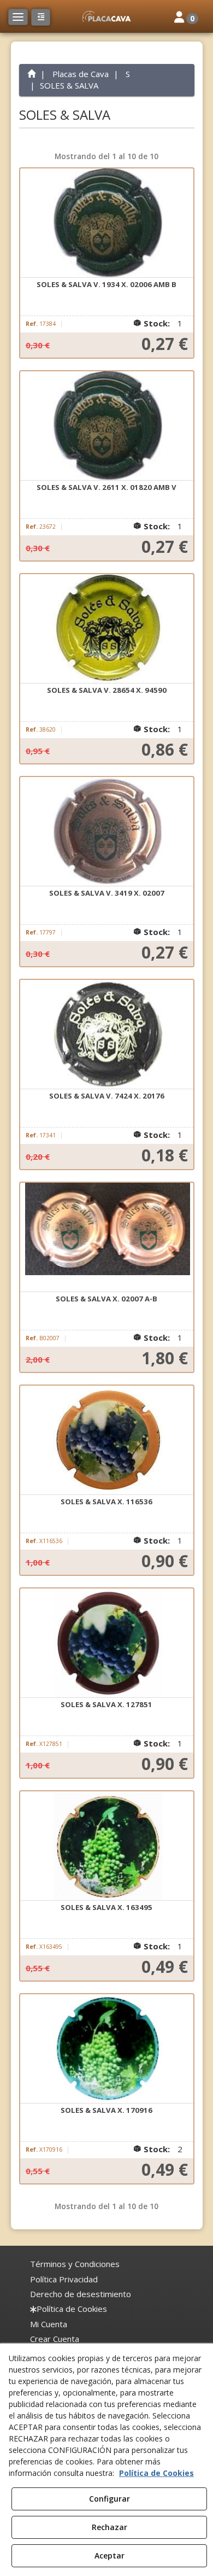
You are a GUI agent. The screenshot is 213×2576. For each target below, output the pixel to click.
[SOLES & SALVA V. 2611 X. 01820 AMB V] (107, 426)
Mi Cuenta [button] (49, 2324)
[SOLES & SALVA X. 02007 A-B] (107, 1237)
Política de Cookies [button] (156, 2473)
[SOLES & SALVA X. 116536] (107, 1440)
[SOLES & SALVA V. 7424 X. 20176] (107, 1035)
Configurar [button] (110, 2499)
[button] (106, 16)
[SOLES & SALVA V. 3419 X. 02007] (107, 832)
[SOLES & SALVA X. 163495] (107, 1846)
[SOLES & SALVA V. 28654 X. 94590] (107, 629)
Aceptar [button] (110, 2555)
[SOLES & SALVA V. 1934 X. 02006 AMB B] (107, 223)
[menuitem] (75, 2264)
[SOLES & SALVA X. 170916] (107, 2049)
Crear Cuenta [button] (55, 2339)
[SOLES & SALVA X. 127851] (107, 1643)
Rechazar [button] (110, 2527)
